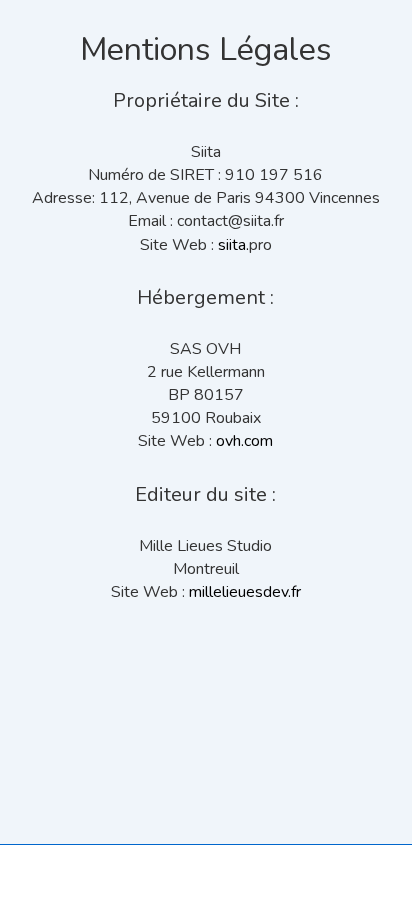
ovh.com (244, 441)
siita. (233, 245)
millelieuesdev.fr (245, 592)
